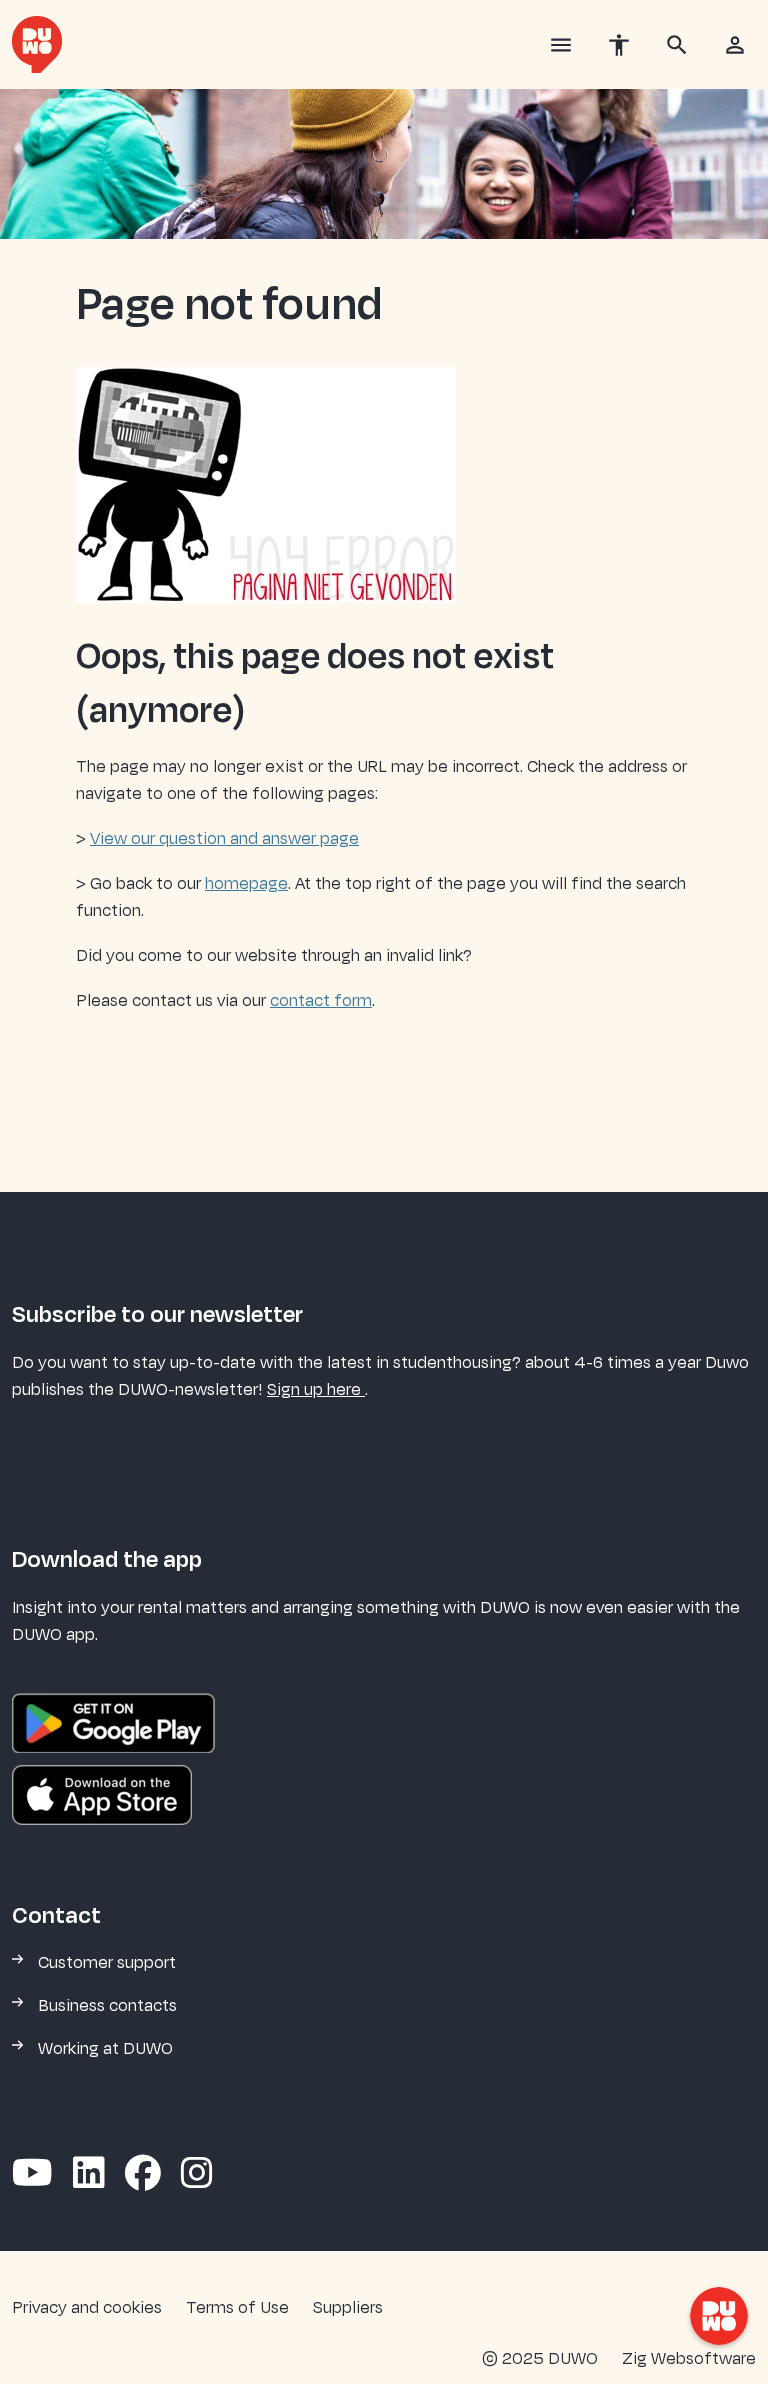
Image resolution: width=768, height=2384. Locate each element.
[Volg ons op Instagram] (197, 2175)
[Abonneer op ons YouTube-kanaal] (32, 2175)
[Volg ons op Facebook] (143, 2175)
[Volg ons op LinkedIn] (89, 2175)
